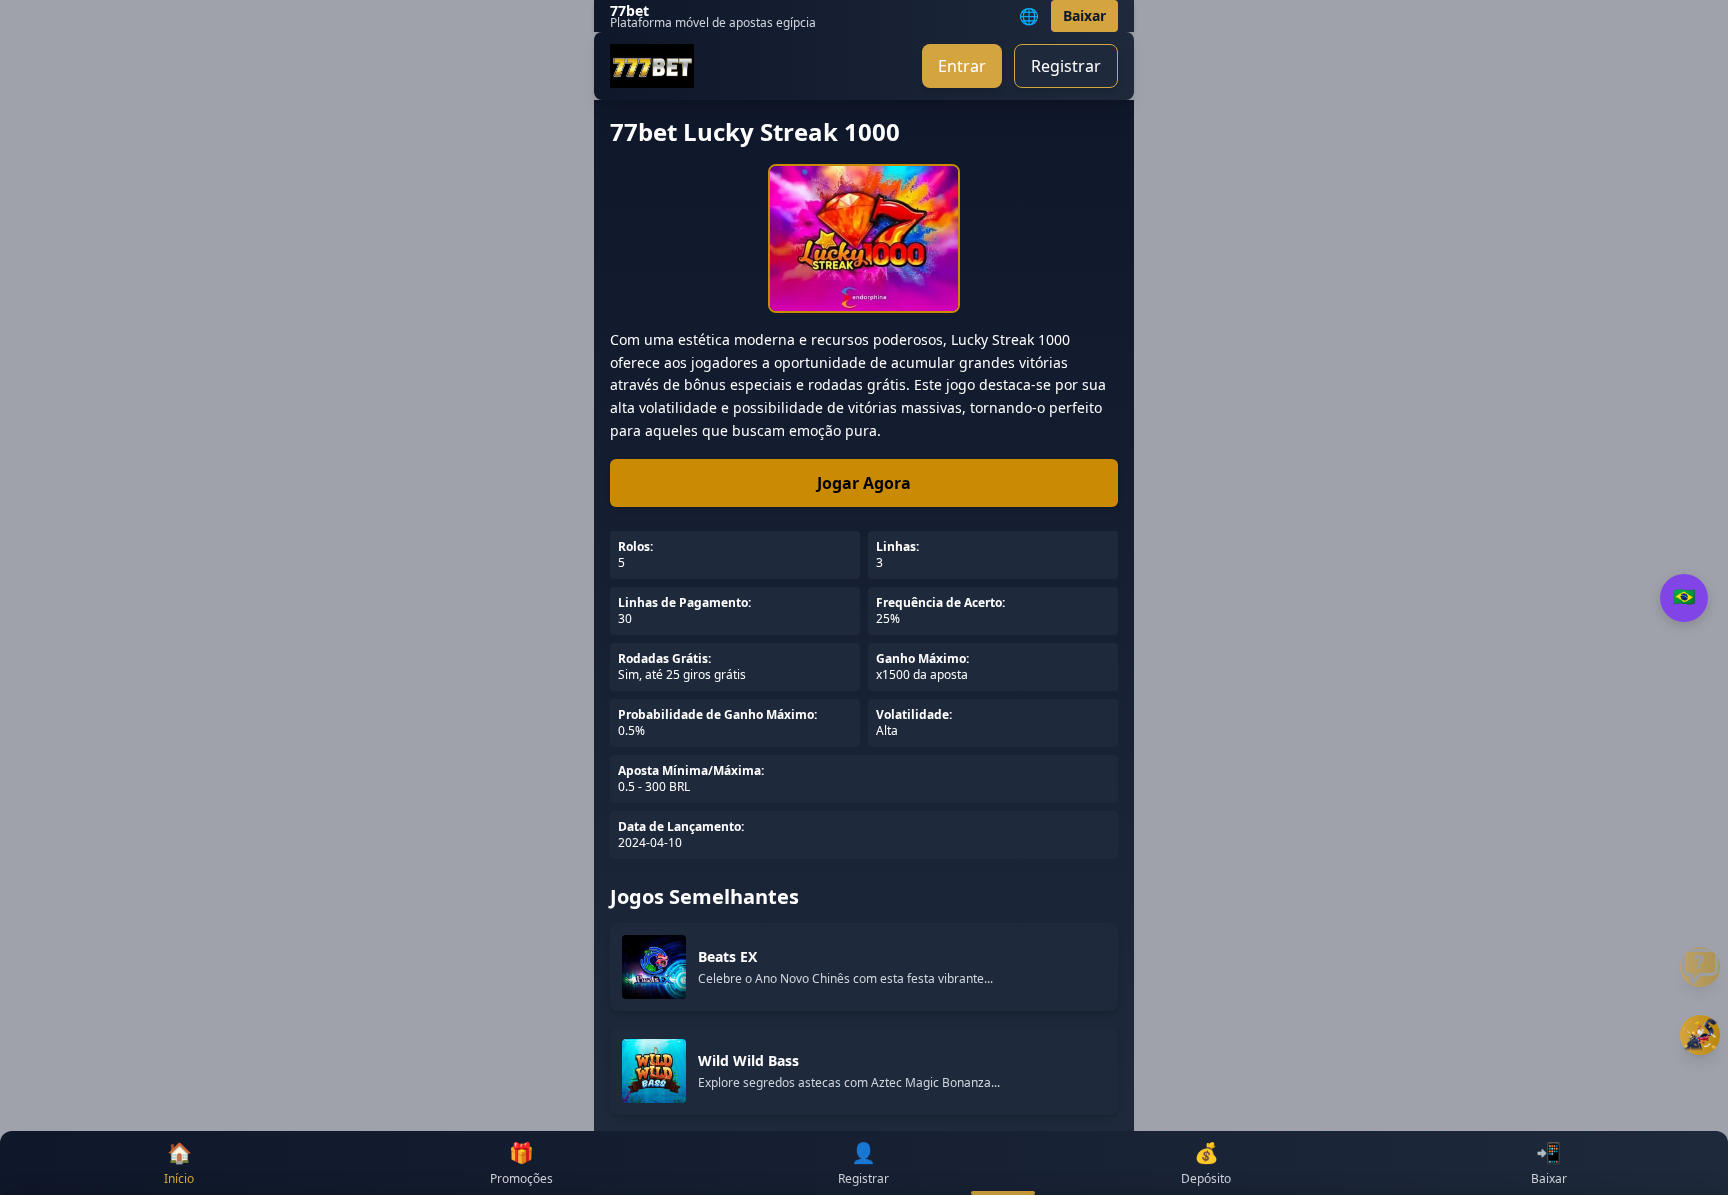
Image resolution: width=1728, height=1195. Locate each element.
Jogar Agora (864, 483)
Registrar (1066, 66)
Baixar (1084, 15)
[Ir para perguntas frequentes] (1700, 967)
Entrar (962, 66)
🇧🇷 (1684, 597)
